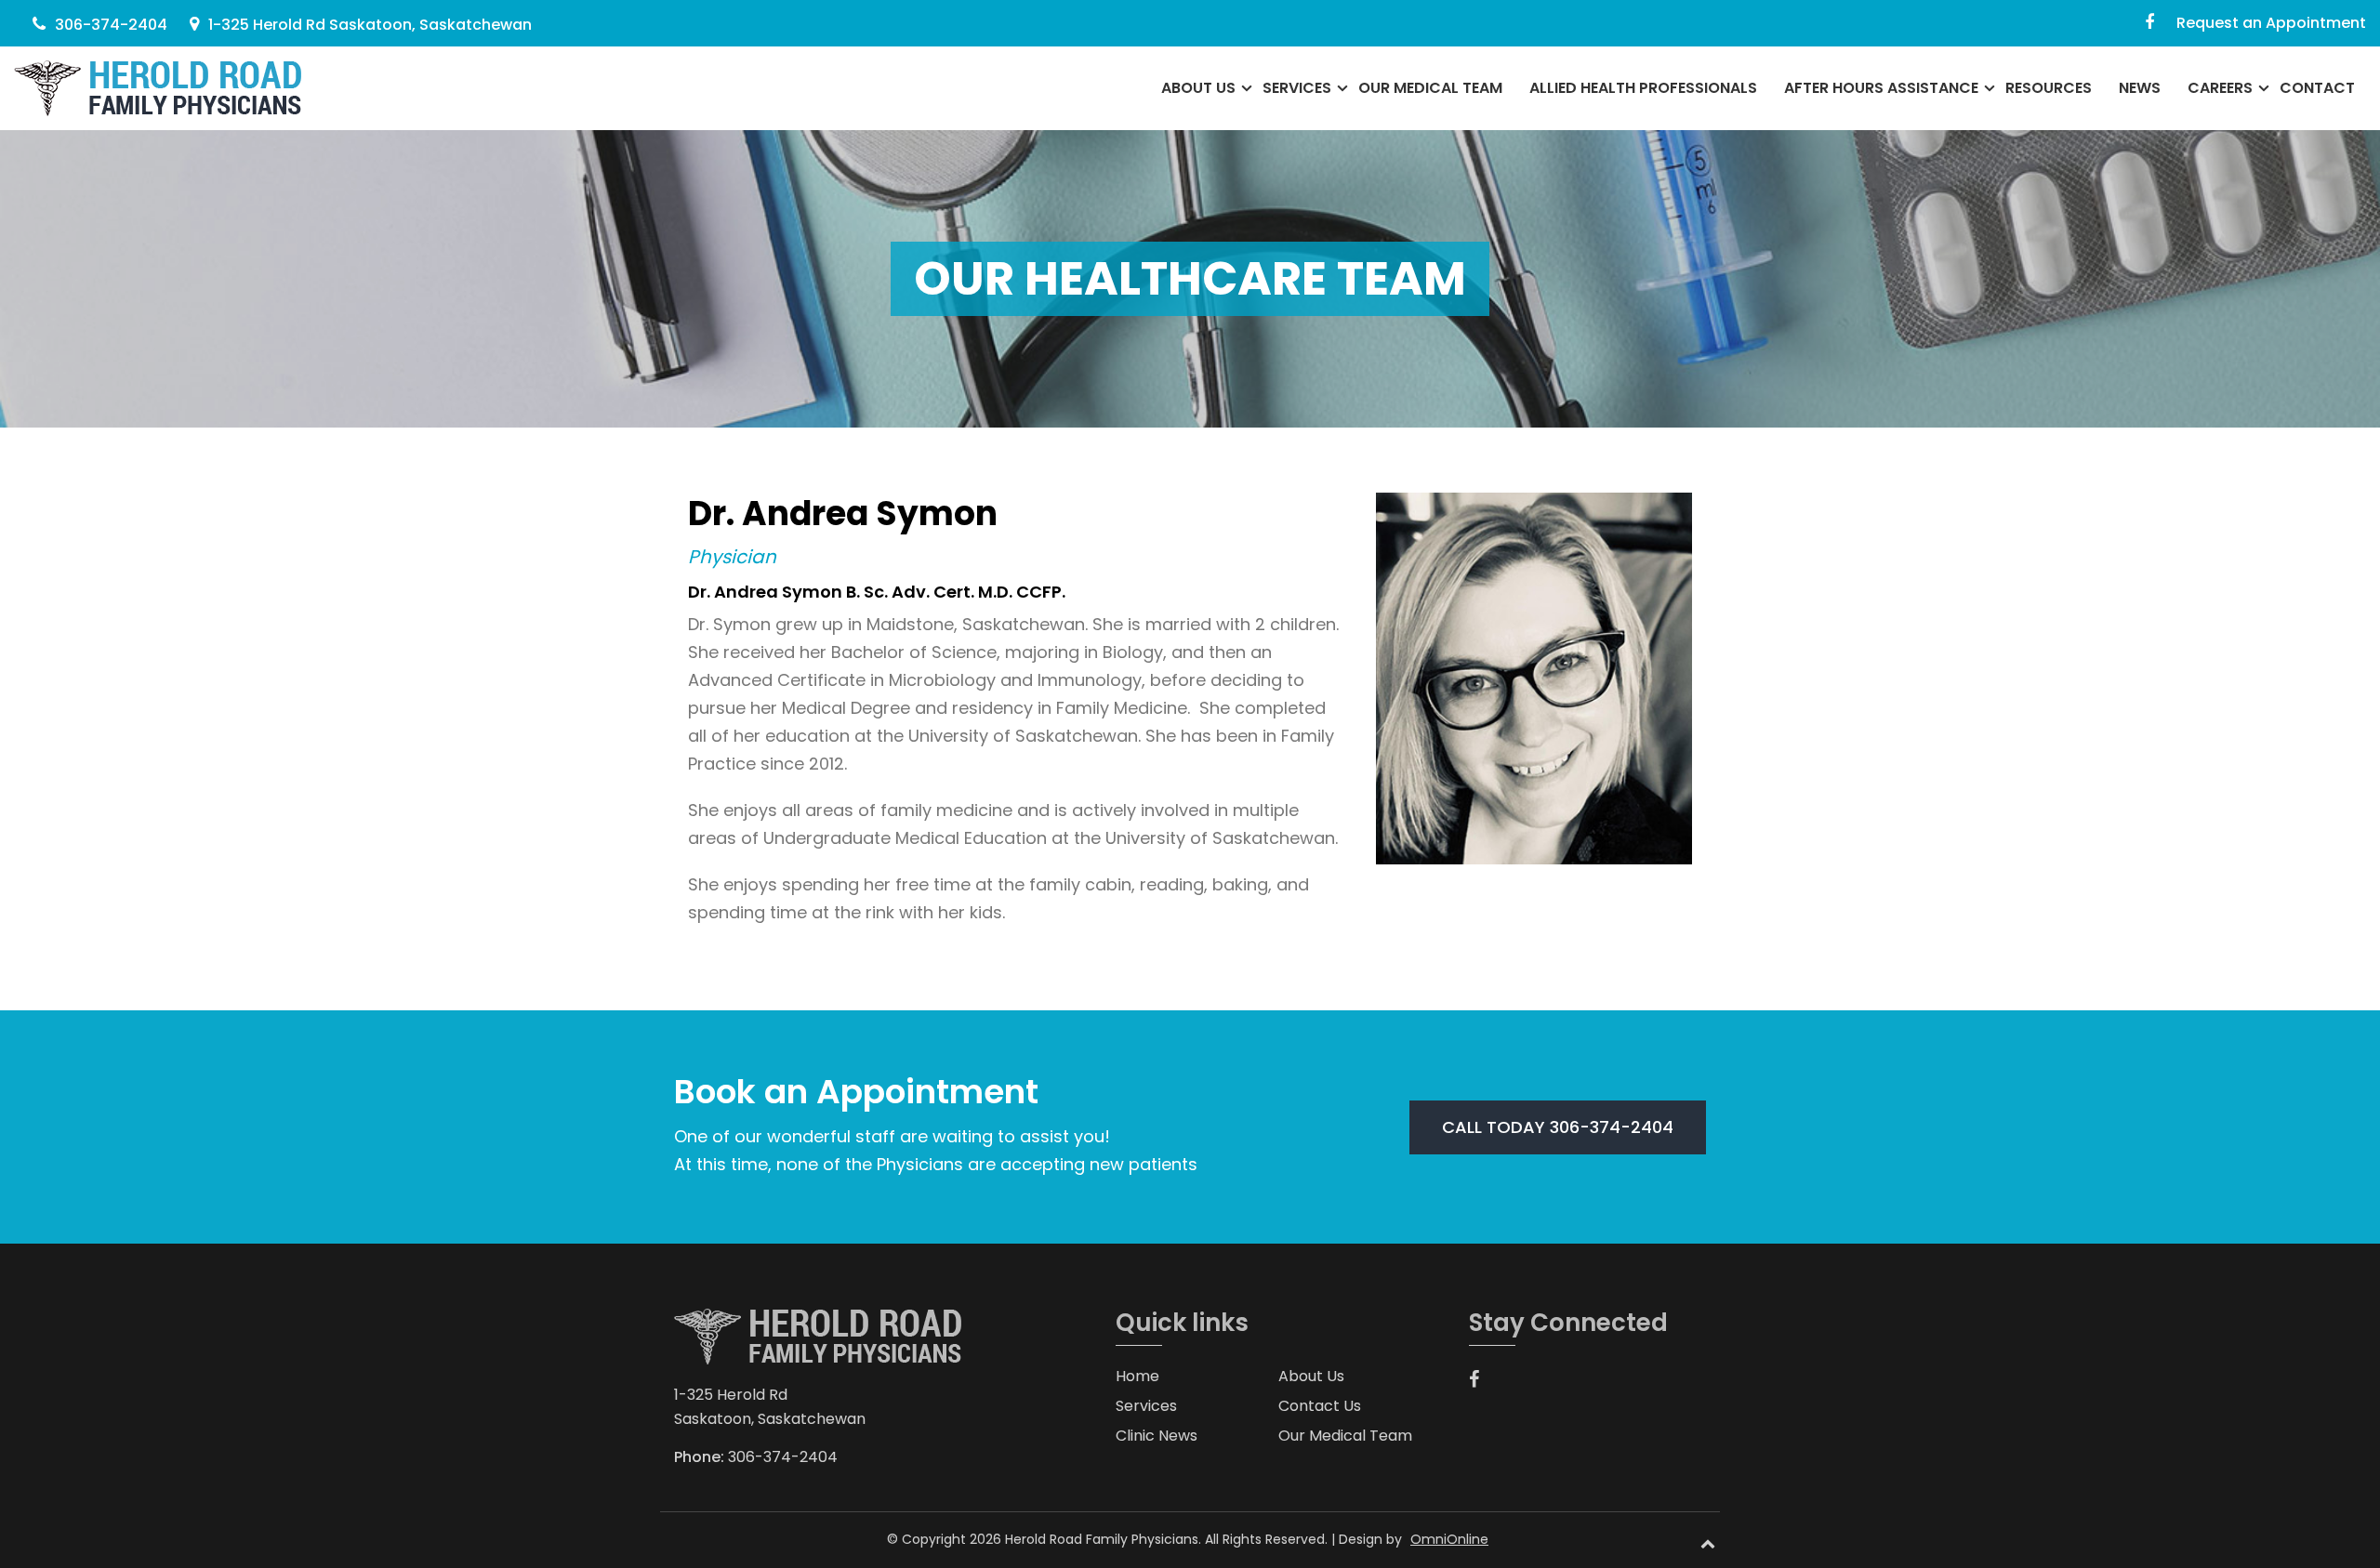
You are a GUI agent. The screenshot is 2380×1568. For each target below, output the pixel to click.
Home (1137, 1376)
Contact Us (1320, 1406)
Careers (2220, 88)
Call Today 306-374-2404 (1558, 1127)
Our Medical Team (1430, 88)
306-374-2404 (111, 25)
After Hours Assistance (1881, 88)
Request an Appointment (2271, 23)
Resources (2049, 88)
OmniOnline (1449, 1539)
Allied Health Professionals (1643, 88)
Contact (2317, 88)
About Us (1198, 88)
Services (1297, 88)
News (2140, 88)
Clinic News (1157, 1436)
